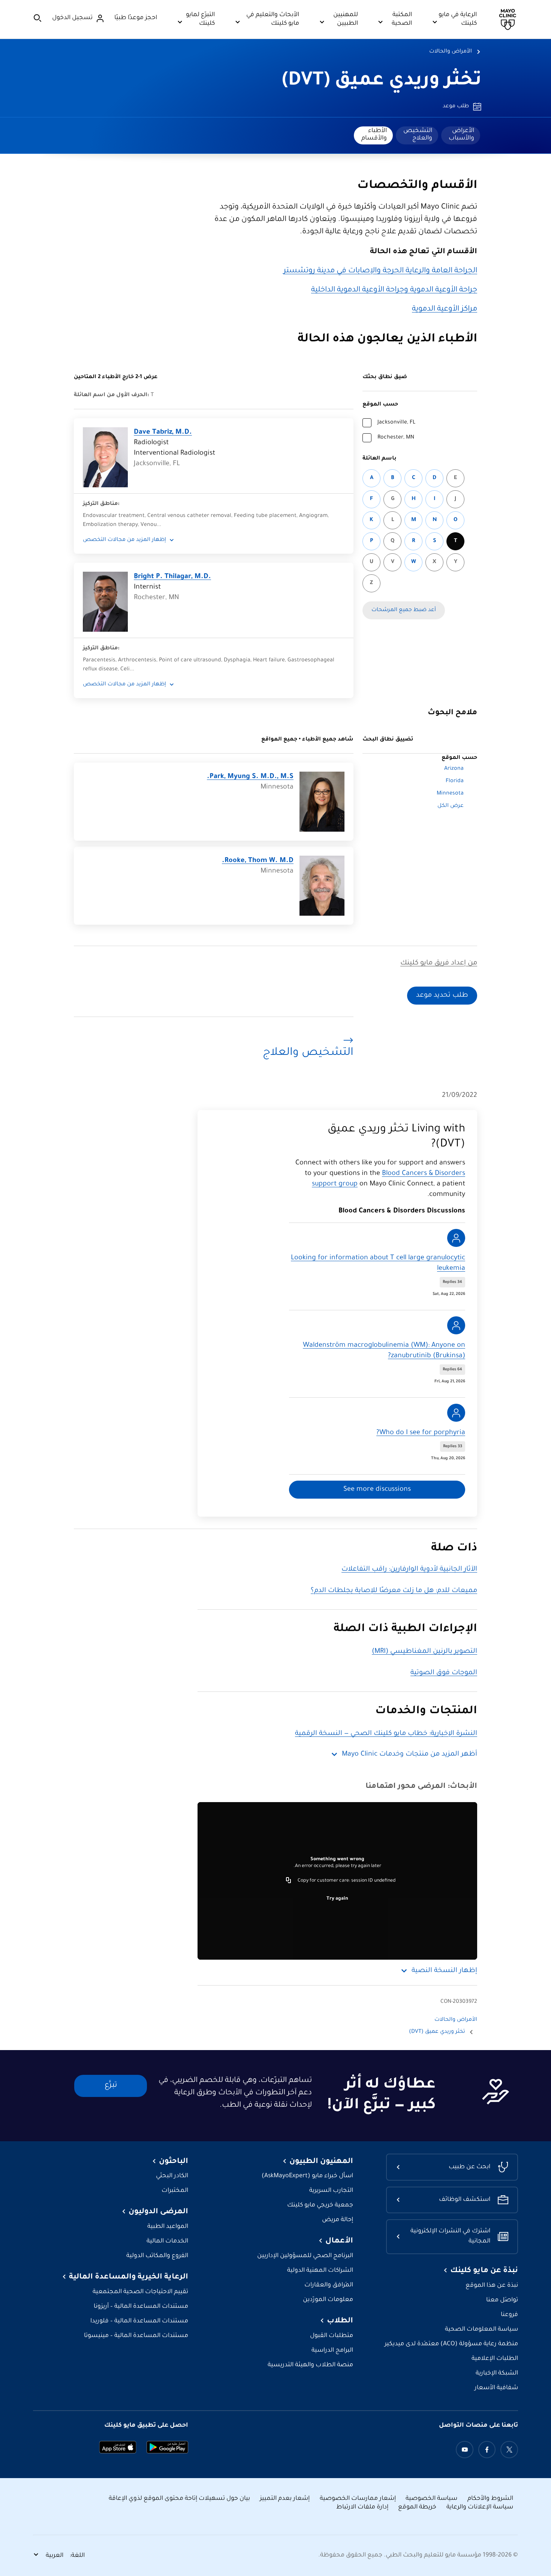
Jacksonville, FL (396, 423)
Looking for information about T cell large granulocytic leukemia (378, 1263)
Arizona (454, 769)
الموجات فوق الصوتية (444, 1673)
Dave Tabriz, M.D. (163, 433)
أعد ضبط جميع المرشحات (404, 610)
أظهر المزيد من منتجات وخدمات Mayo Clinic (410, 1754)
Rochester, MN (396, 438)
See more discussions (377, 1490)
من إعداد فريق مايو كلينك (439, 963)
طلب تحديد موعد (442, 996)
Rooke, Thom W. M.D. (258, 861)
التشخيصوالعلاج (418, 135)
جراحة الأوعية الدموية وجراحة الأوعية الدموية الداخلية (394, 290)
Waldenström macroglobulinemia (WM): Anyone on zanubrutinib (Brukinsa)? (384, 1351)
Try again (337, 1899)
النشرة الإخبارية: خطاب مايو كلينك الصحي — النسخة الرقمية (386, 1734)
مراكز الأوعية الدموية (445, 309)
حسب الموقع (380, 405)
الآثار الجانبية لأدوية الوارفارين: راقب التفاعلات (409, 1570)
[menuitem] (461, 135)
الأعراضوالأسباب (461, 135)
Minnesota (450, 794)
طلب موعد (456, 107)
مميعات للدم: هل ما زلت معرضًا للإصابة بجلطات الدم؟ (394, 1591)
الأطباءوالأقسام (374, 135)
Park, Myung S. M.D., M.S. (250, 777)
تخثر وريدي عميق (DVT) (382, 81)
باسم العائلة (380, 459)
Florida (455, 781)
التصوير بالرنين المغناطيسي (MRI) (424, 1652)
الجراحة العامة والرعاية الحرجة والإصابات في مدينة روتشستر (380, 271)
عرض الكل (451, 806)
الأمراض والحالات (451, 52)
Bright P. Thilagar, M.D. (172, 577)
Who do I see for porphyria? (421, 1433)
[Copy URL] (289, 1881)
